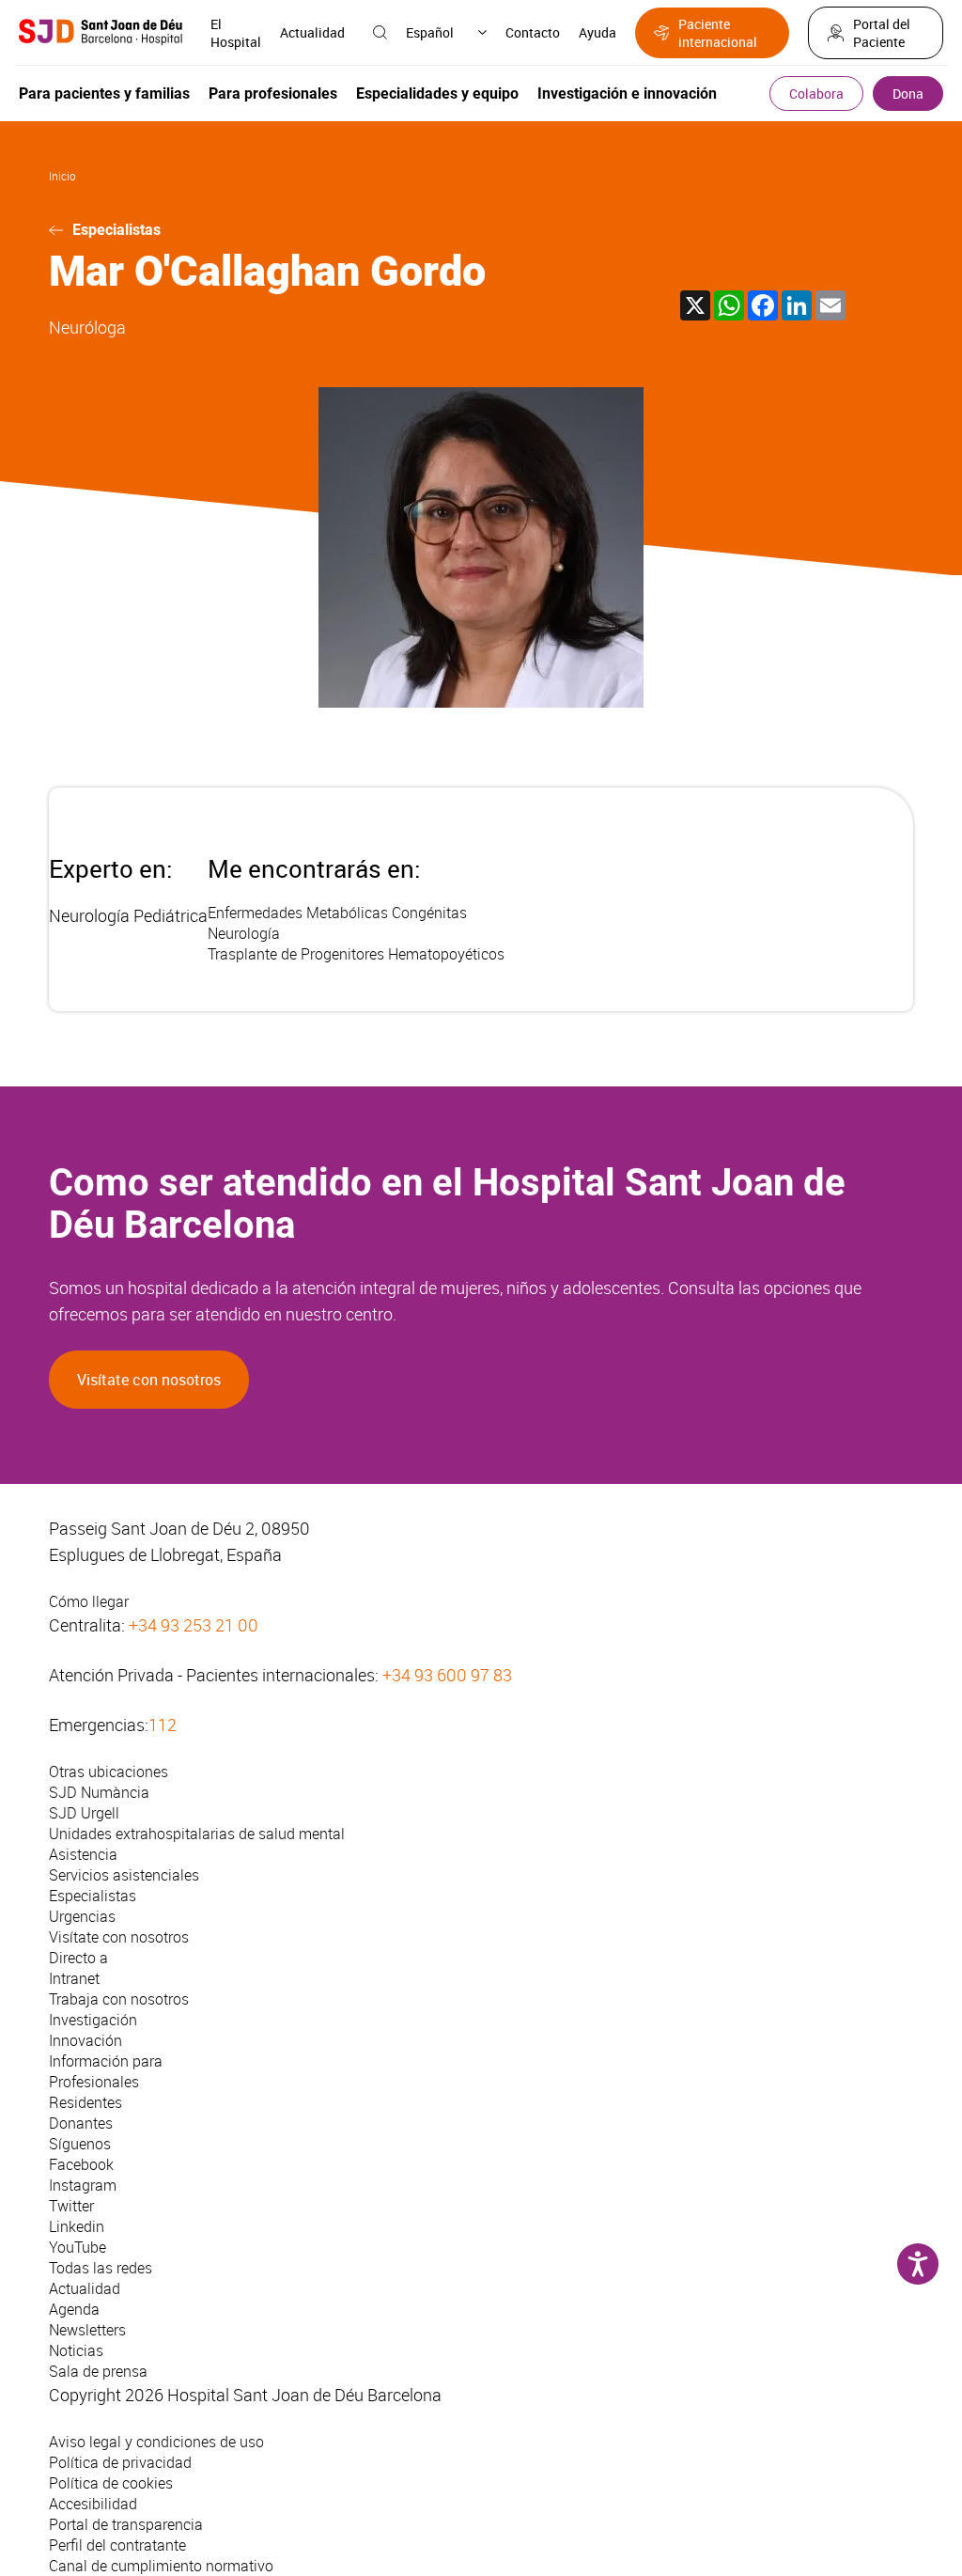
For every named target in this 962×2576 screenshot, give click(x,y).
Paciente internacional (718, 33)
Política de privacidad (120, 2462)
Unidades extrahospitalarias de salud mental (197, 1834)
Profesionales (94, 2082)
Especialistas (116, 230)
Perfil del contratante (117, 2545)
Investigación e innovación (627, 94)
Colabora (816, 94)
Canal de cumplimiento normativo (161, 2566)
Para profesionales (273, 94)
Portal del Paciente (882, 33)
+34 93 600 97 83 (447, 1675)
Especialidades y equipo (437, 94)
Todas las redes (101, 2268)
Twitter (71, 2206)
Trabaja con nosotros (119, 1999)
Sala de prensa (98, 2371)
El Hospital (236, 33)
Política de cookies (111, 2483)
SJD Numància (99, 1792)
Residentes (85, 2102)
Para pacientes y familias (104, 94)
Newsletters (87, 2330)
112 (163, 1725)
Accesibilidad (93, 2504)
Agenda (74, 2309)
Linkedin (77, 2226)
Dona (908, 94)
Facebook (81, 2164)
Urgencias (82, 1916)
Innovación (85, 2040)
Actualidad (312, 32)
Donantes (81, 2123)
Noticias (76, 2350)
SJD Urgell (84, 1813)
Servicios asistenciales (124, 1875)
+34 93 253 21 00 (194, 1625)
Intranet (74, 1978)
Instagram (83, 2185)
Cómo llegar (89, 1601)
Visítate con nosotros (149, 1380)
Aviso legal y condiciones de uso (156, 2442)
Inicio (62, 176)
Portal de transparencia (126, 2524)
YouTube (78, 2247)
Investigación (93, 2020)
